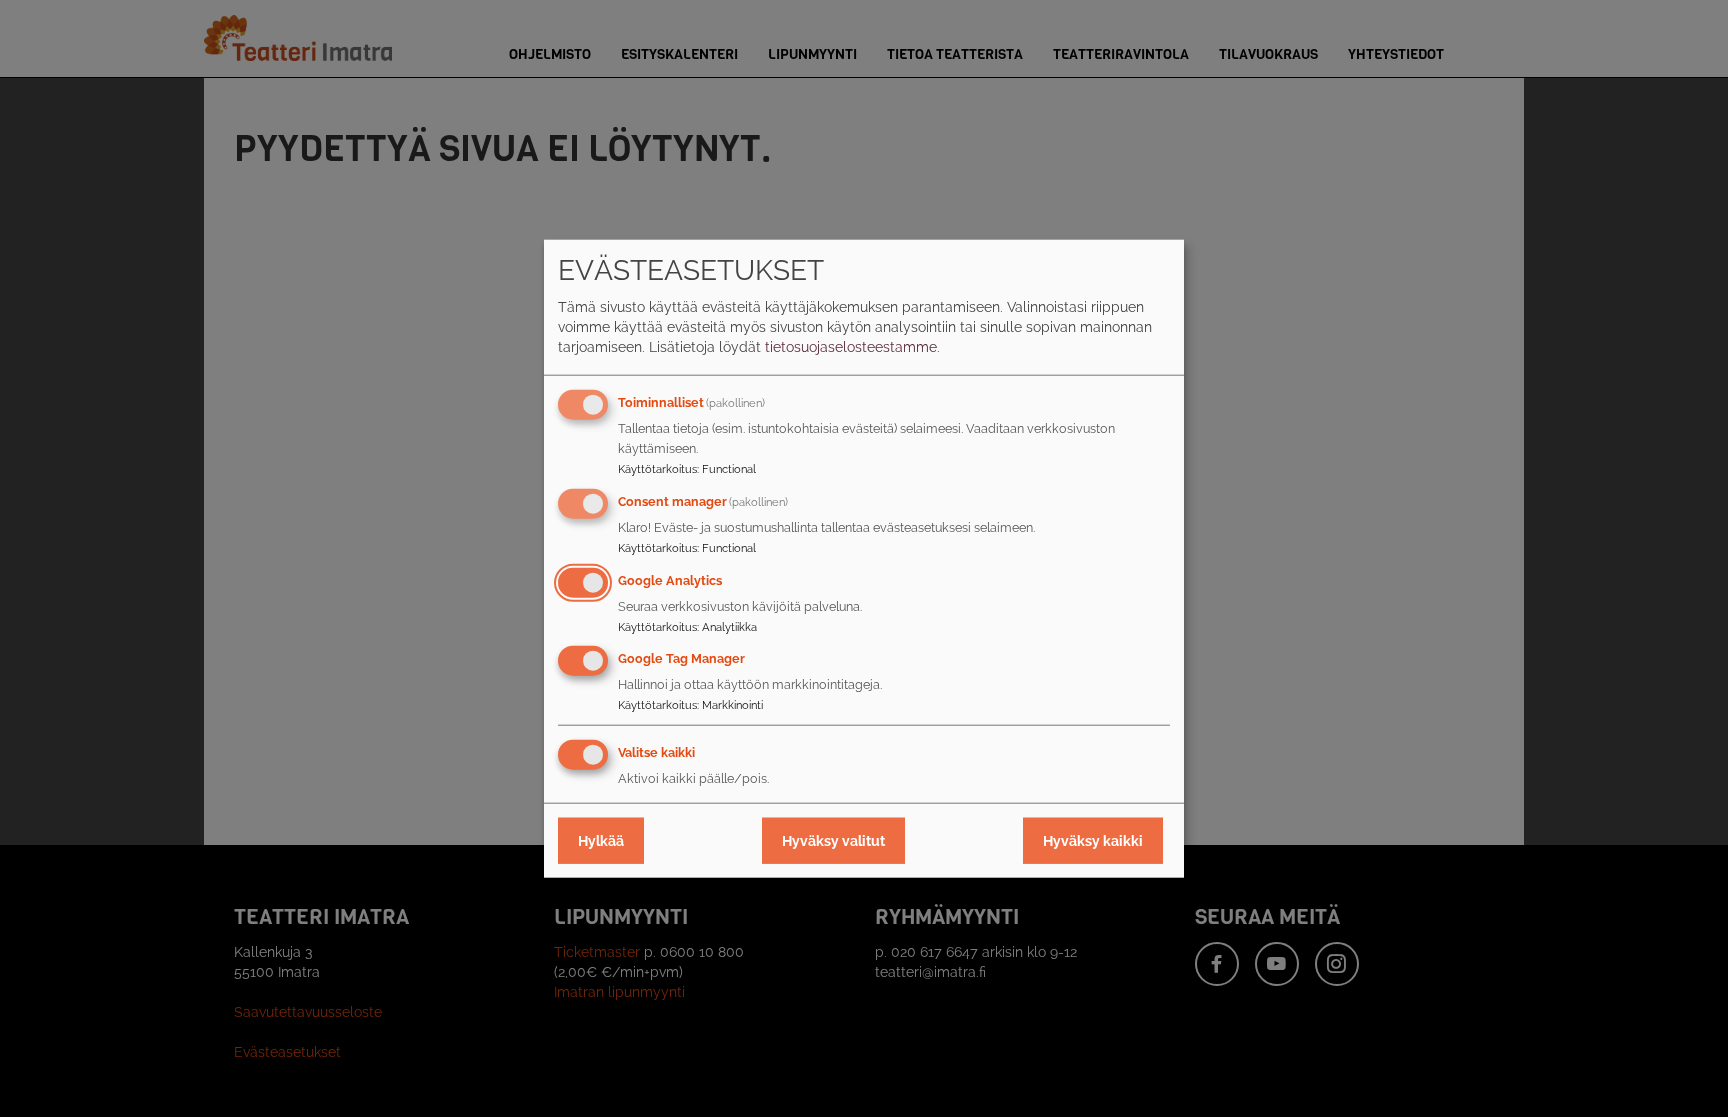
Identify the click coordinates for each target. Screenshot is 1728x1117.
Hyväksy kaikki (1093, 841)
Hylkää (601, 841)
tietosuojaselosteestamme (851, 347)
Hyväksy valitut (833, 841)
